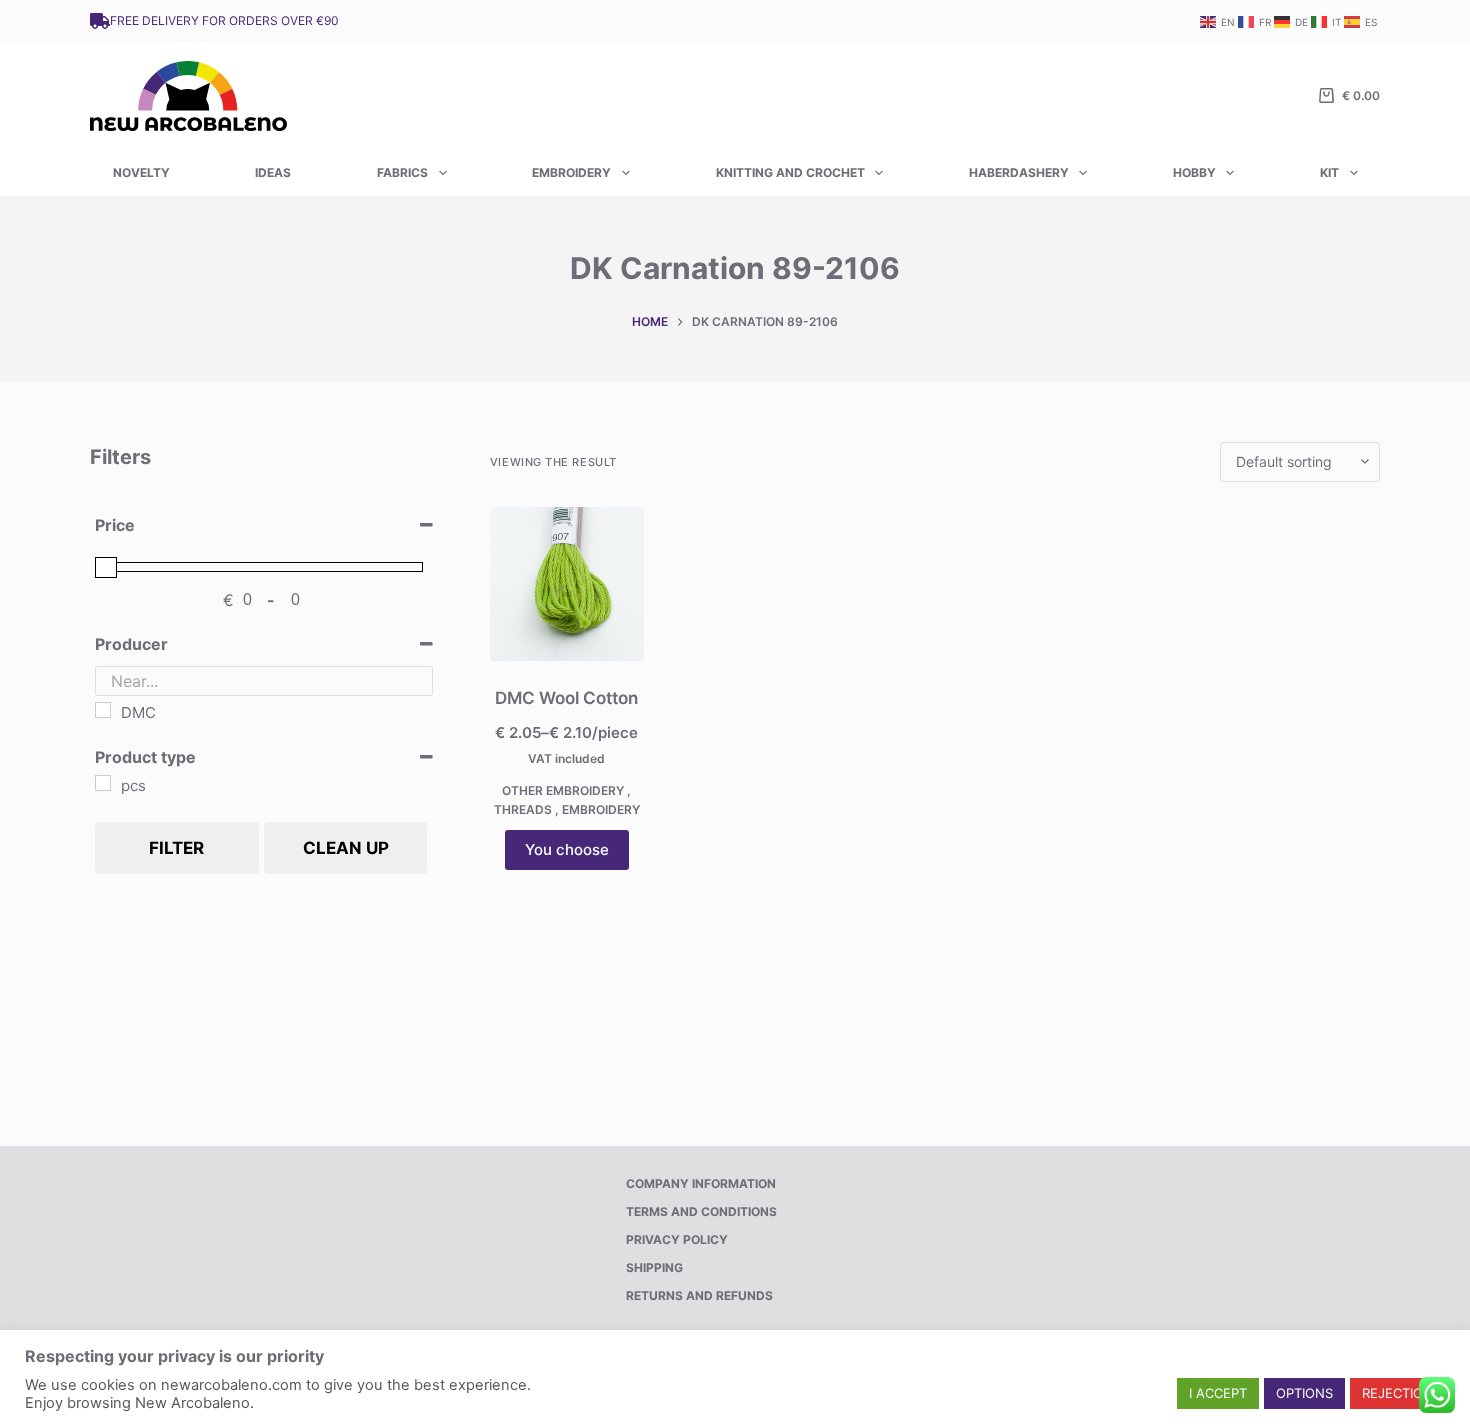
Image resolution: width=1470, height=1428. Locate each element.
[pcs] (103, 783)
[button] (1218, 1393)
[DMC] (103, 710)
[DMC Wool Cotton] (567, 584)
